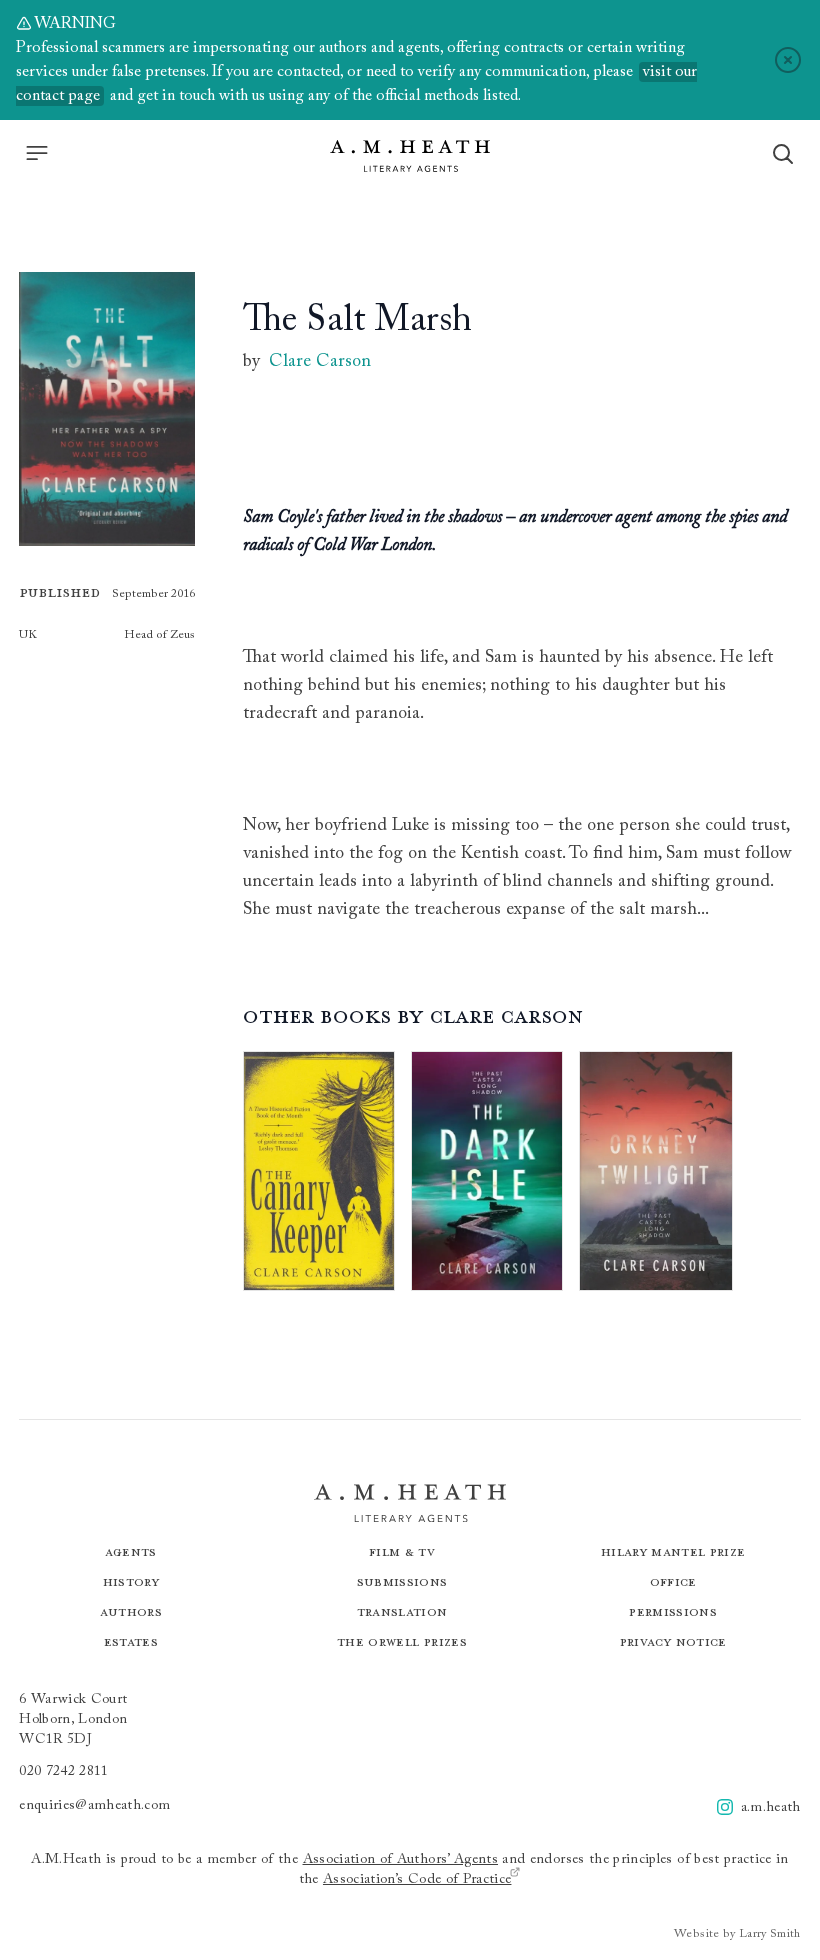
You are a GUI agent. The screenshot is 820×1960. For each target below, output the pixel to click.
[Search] (783, 154)
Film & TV (402, 1551)
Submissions (402, 1581)
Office (673, 1581)
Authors (131, 1611)
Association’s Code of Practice (417, 1880)
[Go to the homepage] (410, 156)
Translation (402, 1611)
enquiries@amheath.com (94, 1806)
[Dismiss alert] (788, 60)
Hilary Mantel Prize (673, 1551)
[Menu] (37, 153)
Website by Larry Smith (737, 1934)
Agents (131, 1551)
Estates (131, 1641)
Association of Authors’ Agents (401, 1860)
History (131, 1581)
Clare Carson (320, 362)
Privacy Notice (673, 1641)
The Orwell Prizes (402, 1641)
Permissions (673, 1611)
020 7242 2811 (64, 1772)
